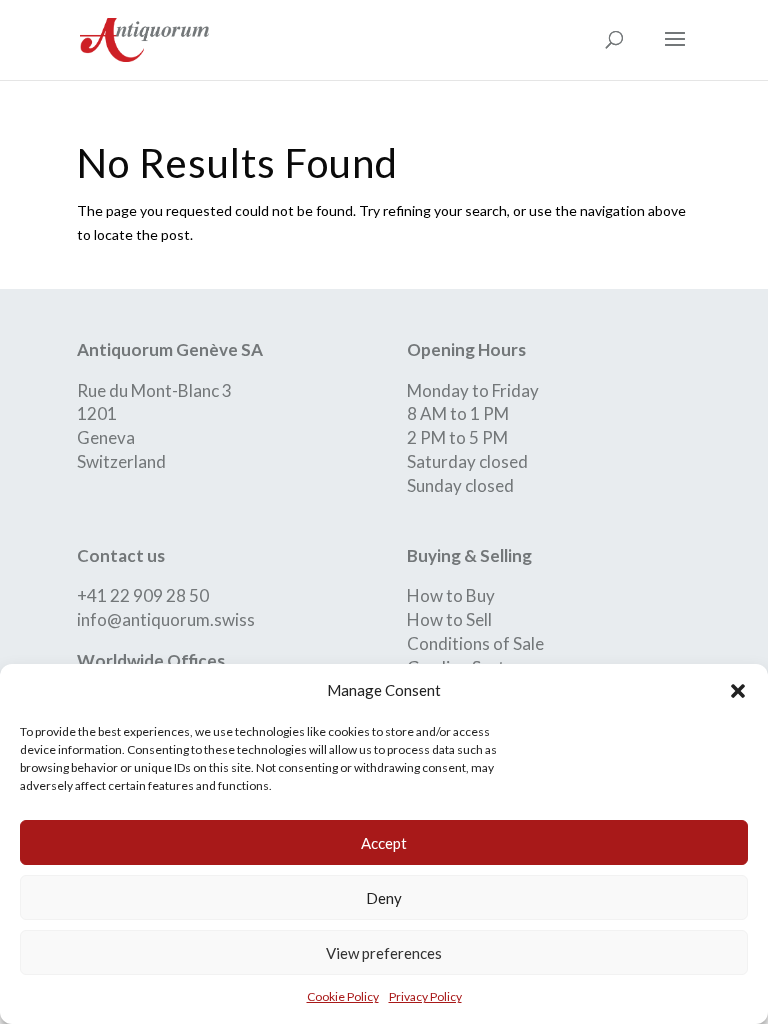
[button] (738, 691)
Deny (384, 898)
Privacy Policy (425, 996)
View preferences (384, 953)
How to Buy (451, 595)
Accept (384, 843)
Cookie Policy (343, 996)
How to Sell (449, 619)
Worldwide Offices (151, 660)
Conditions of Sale (475, 643)
